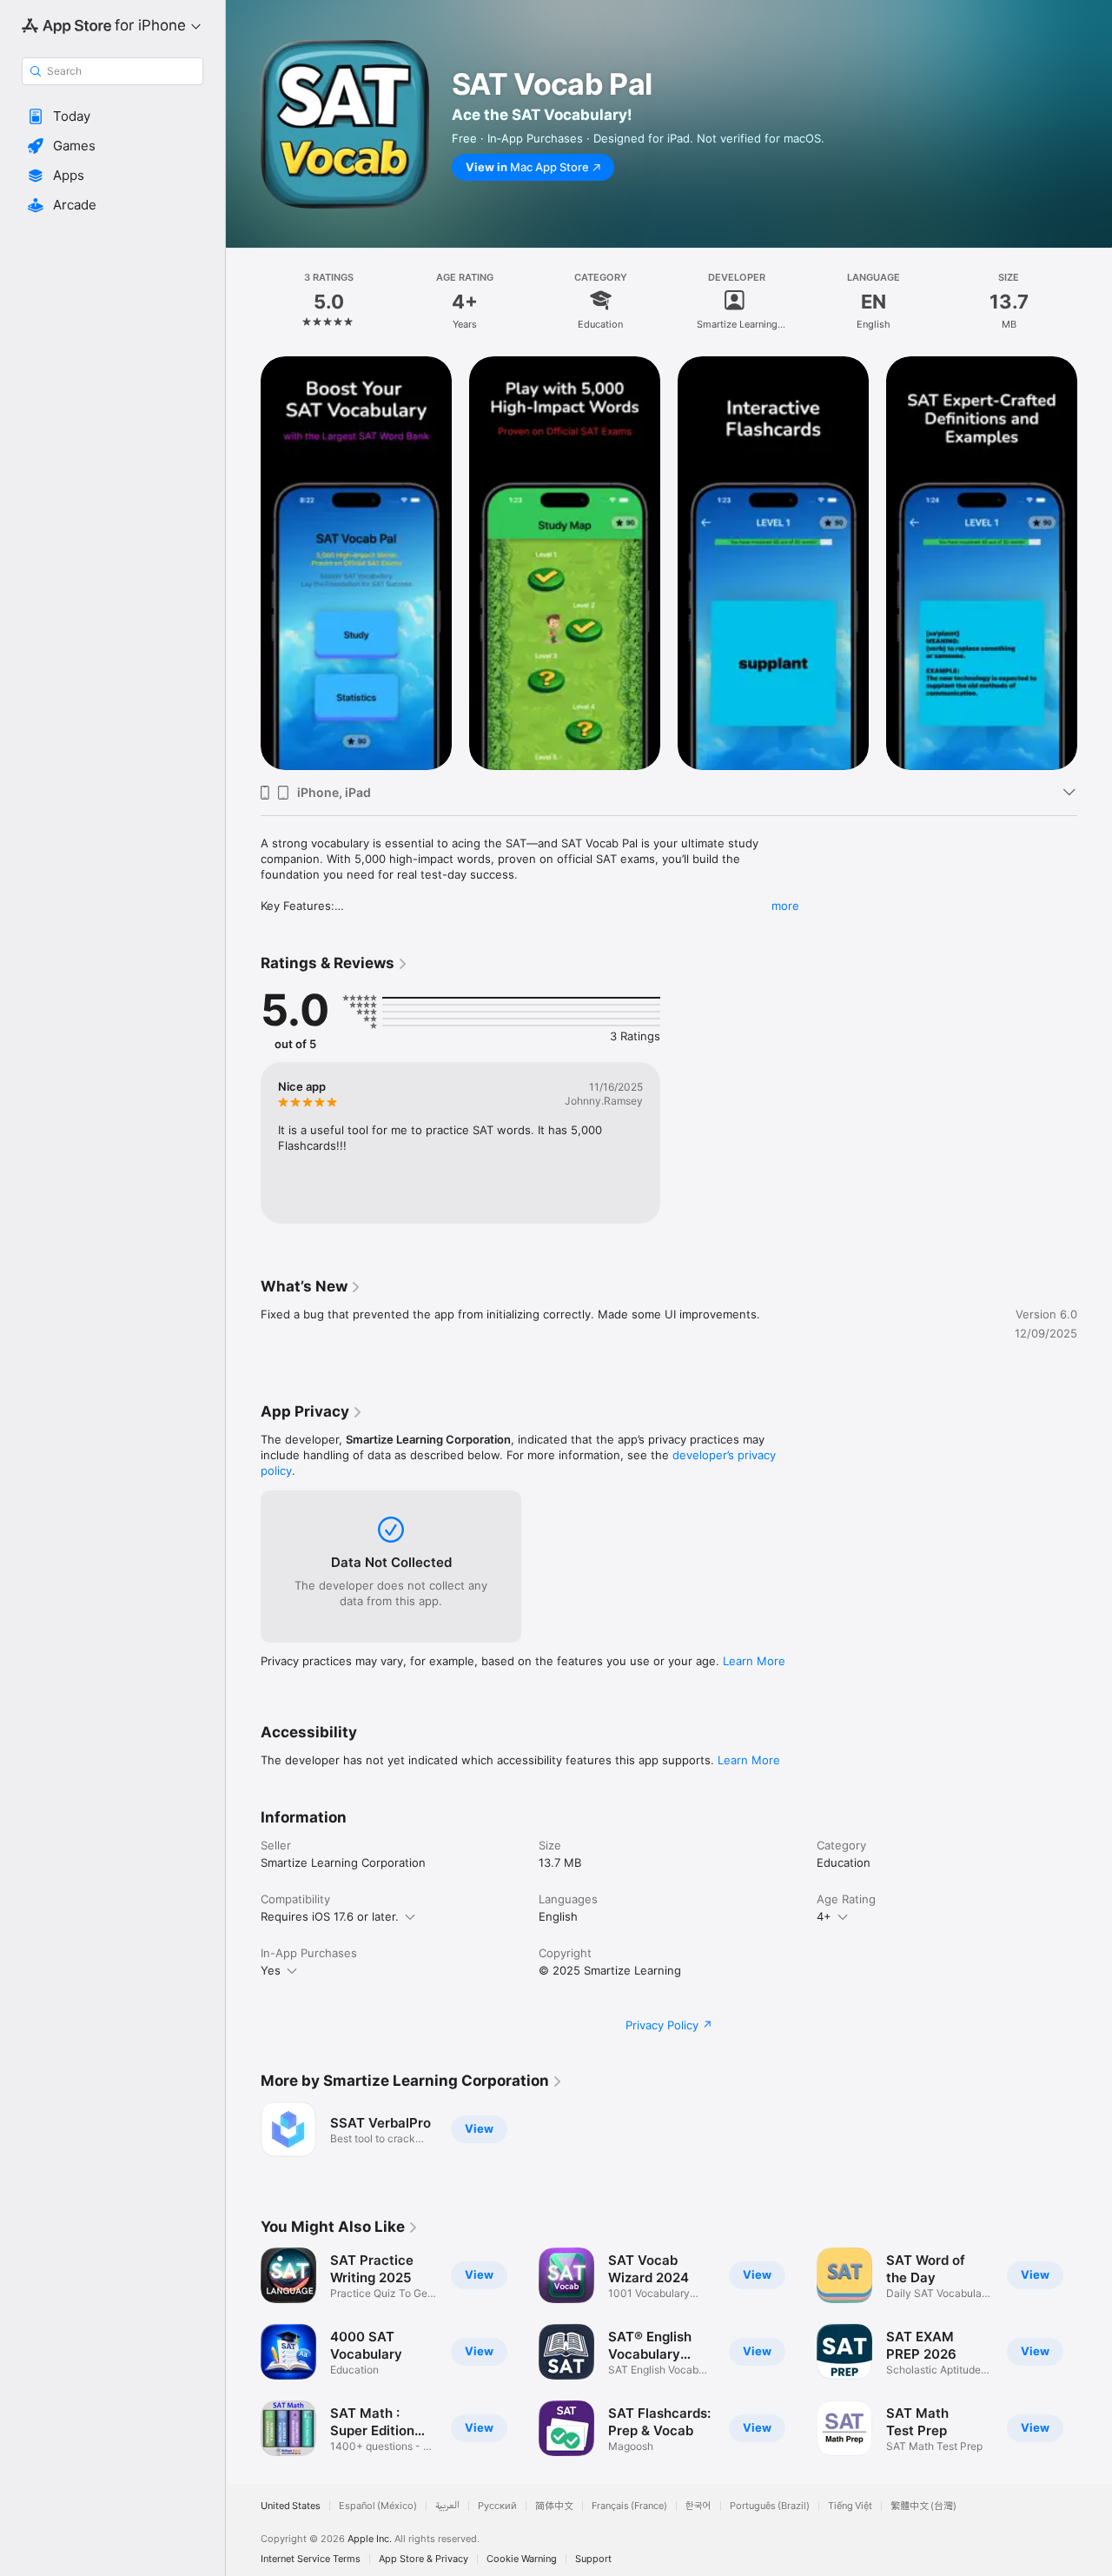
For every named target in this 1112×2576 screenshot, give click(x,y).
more (785, 906)
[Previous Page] (243, 563)
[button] (113, 116)
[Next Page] (1095, 563)
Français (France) (629, 2506)
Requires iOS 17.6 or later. (330, 1916)
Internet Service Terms (311, 2559)
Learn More (754, 1661)
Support (593, 2559)
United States (291, 2506)
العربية (447, 2506)
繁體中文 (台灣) (923, 2506)
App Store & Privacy (424, 2559)
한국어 (698, 2506)
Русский (497, 2506)
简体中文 (554, 2506)
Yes (271, 1970)
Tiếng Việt (850, 2506)
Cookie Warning (522, 2559)
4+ (824, 1916)
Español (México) (378, 2506)
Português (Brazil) (770, 2506)
